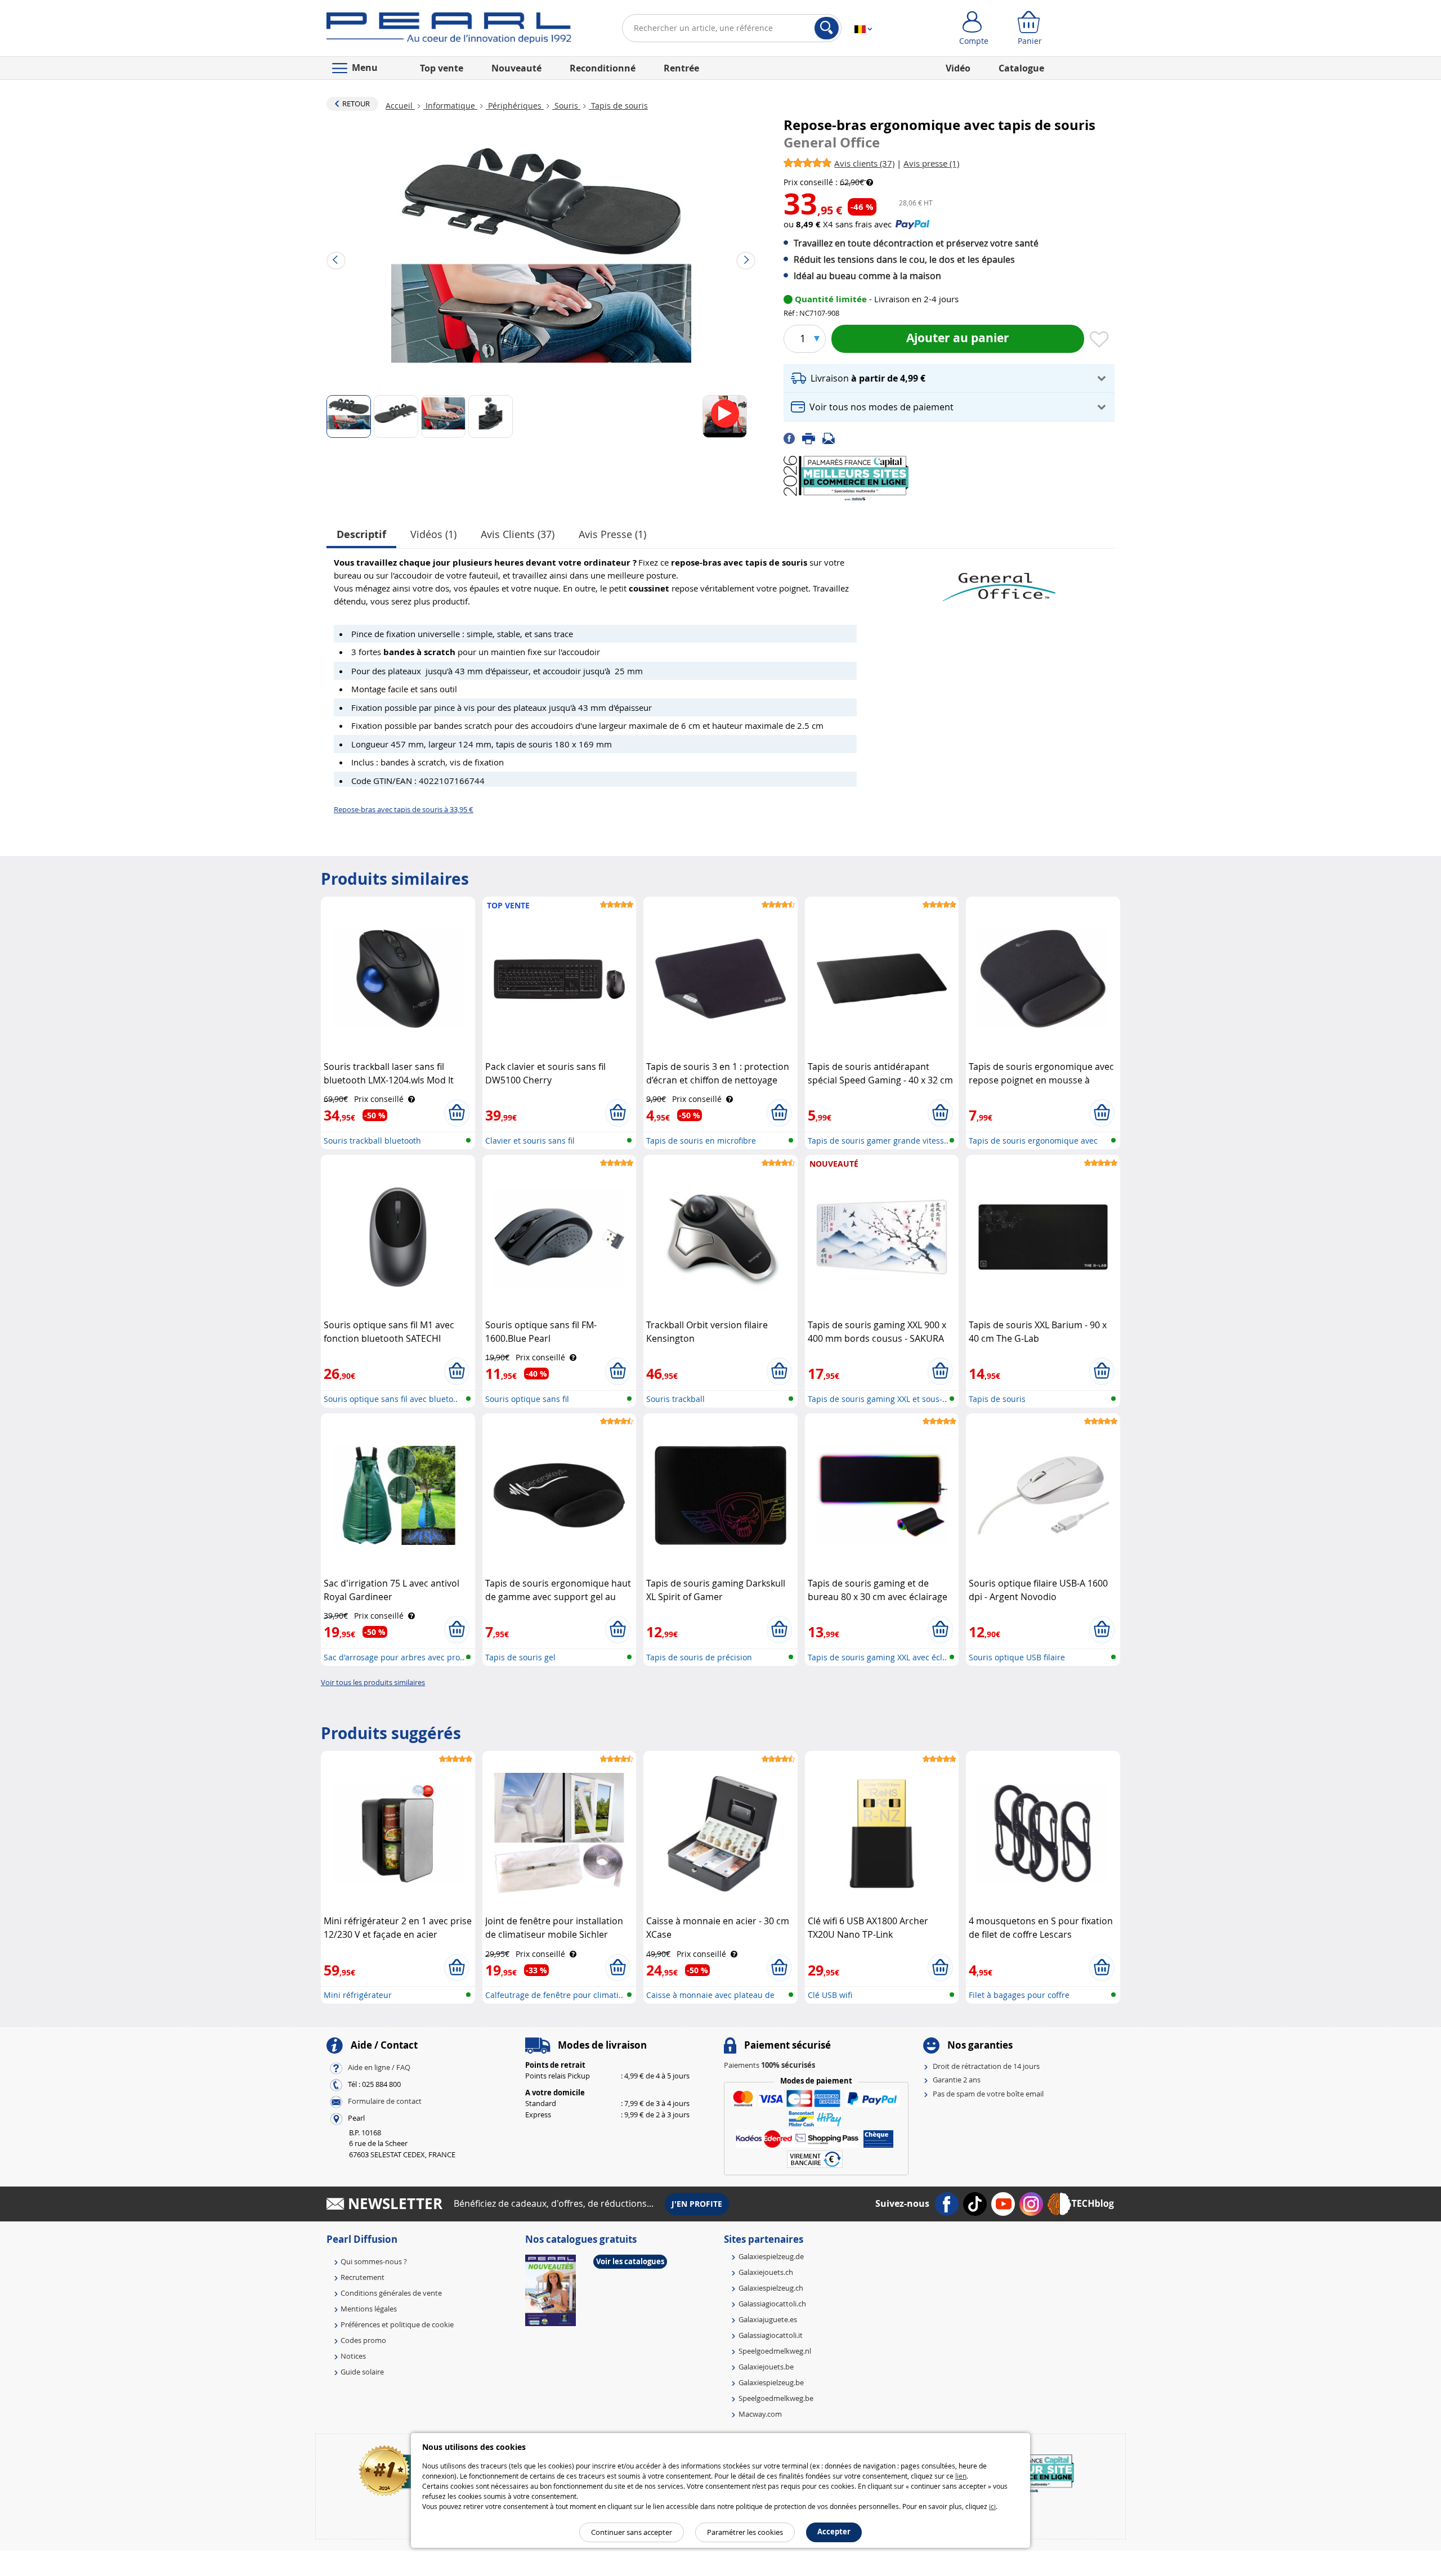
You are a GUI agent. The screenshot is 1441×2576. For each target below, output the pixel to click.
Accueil (400, 106)
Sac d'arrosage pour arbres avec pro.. (394, 1657)
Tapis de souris (618, 106)
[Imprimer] (812, 438)
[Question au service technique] (832, 438)
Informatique (450, 106)
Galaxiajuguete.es (768, 2319)
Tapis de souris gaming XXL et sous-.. (877, 1399)
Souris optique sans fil (527, 1399)
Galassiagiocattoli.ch (772, 2304)
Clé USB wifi (830, 1995)
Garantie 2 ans (957, 2080)
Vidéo (958, 68)
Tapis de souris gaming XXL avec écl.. (877, 1657)
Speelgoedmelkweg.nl (775, 2351)
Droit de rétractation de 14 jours (986, 2066)
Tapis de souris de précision (699, 1657)
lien (961, 2476)
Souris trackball (675, 1399)
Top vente (442, 68)
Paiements (769, 2065)
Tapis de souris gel (520, 1657)
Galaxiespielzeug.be (771, 2382)
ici (992, 2506)
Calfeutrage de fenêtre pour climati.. (554, 1995)
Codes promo (363, 2340)
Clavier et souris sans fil (530, 1141)
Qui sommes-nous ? (374, 2261)
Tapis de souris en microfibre (701, 1141)
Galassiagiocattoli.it (771, 2335)
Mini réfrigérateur (358, 1995)
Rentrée (681, 68)
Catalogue (1021, 68)
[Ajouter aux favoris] (1099, 340)
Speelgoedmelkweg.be (776, 2398)
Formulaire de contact (385, 2101)
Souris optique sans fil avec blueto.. (391, 1399)
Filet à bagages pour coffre (1019, 1995)
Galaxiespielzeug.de (771, 2256)
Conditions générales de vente (391, 2293)
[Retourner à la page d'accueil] (449, 30)
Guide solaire (362, 2372)
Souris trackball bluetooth (372, 1141)
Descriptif (361, 534)
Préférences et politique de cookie (397, 2324)
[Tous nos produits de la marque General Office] (999, 581)
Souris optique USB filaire (1017, 1657)
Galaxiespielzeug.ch (771, 2288)
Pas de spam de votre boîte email (988, 2094)
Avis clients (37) (518, 534)
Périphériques (515, 106)
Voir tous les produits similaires (373, 1682)
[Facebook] (793, 438)
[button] (949, 378)
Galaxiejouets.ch (766, 2272)
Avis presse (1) (612, 534)
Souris (566, 106)
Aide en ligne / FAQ (379, 2067)
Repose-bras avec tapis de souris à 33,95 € (404, 809)
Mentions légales (369, 2309)
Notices (353, 2356)
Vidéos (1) (433, 534)
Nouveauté (516, 68)
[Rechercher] (827, 28)
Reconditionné (603, 68)
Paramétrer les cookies (745, 2532)
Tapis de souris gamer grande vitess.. (878, 1141)
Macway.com (760, 2414)
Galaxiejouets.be (766, 2367)
